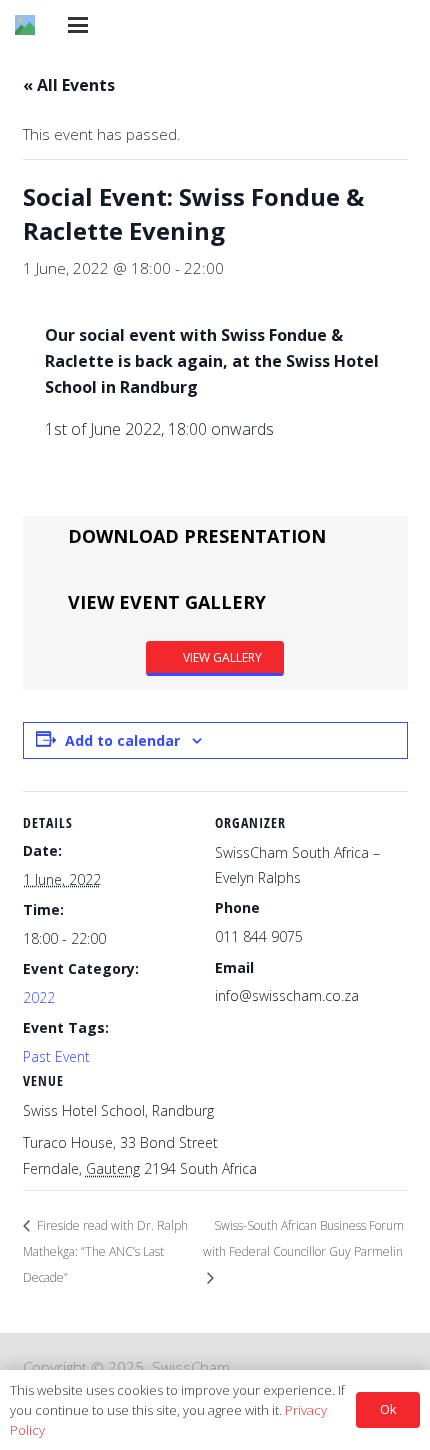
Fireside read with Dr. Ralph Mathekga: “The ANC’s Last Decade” (105, 1252)
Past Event (56, 1056)
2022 (39, 997)
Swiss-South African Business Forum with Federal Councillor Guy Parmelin (303, 1238)
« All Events (69, 85)
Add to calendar (122, 740)
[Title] (25, 25)
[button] (78, 25)
